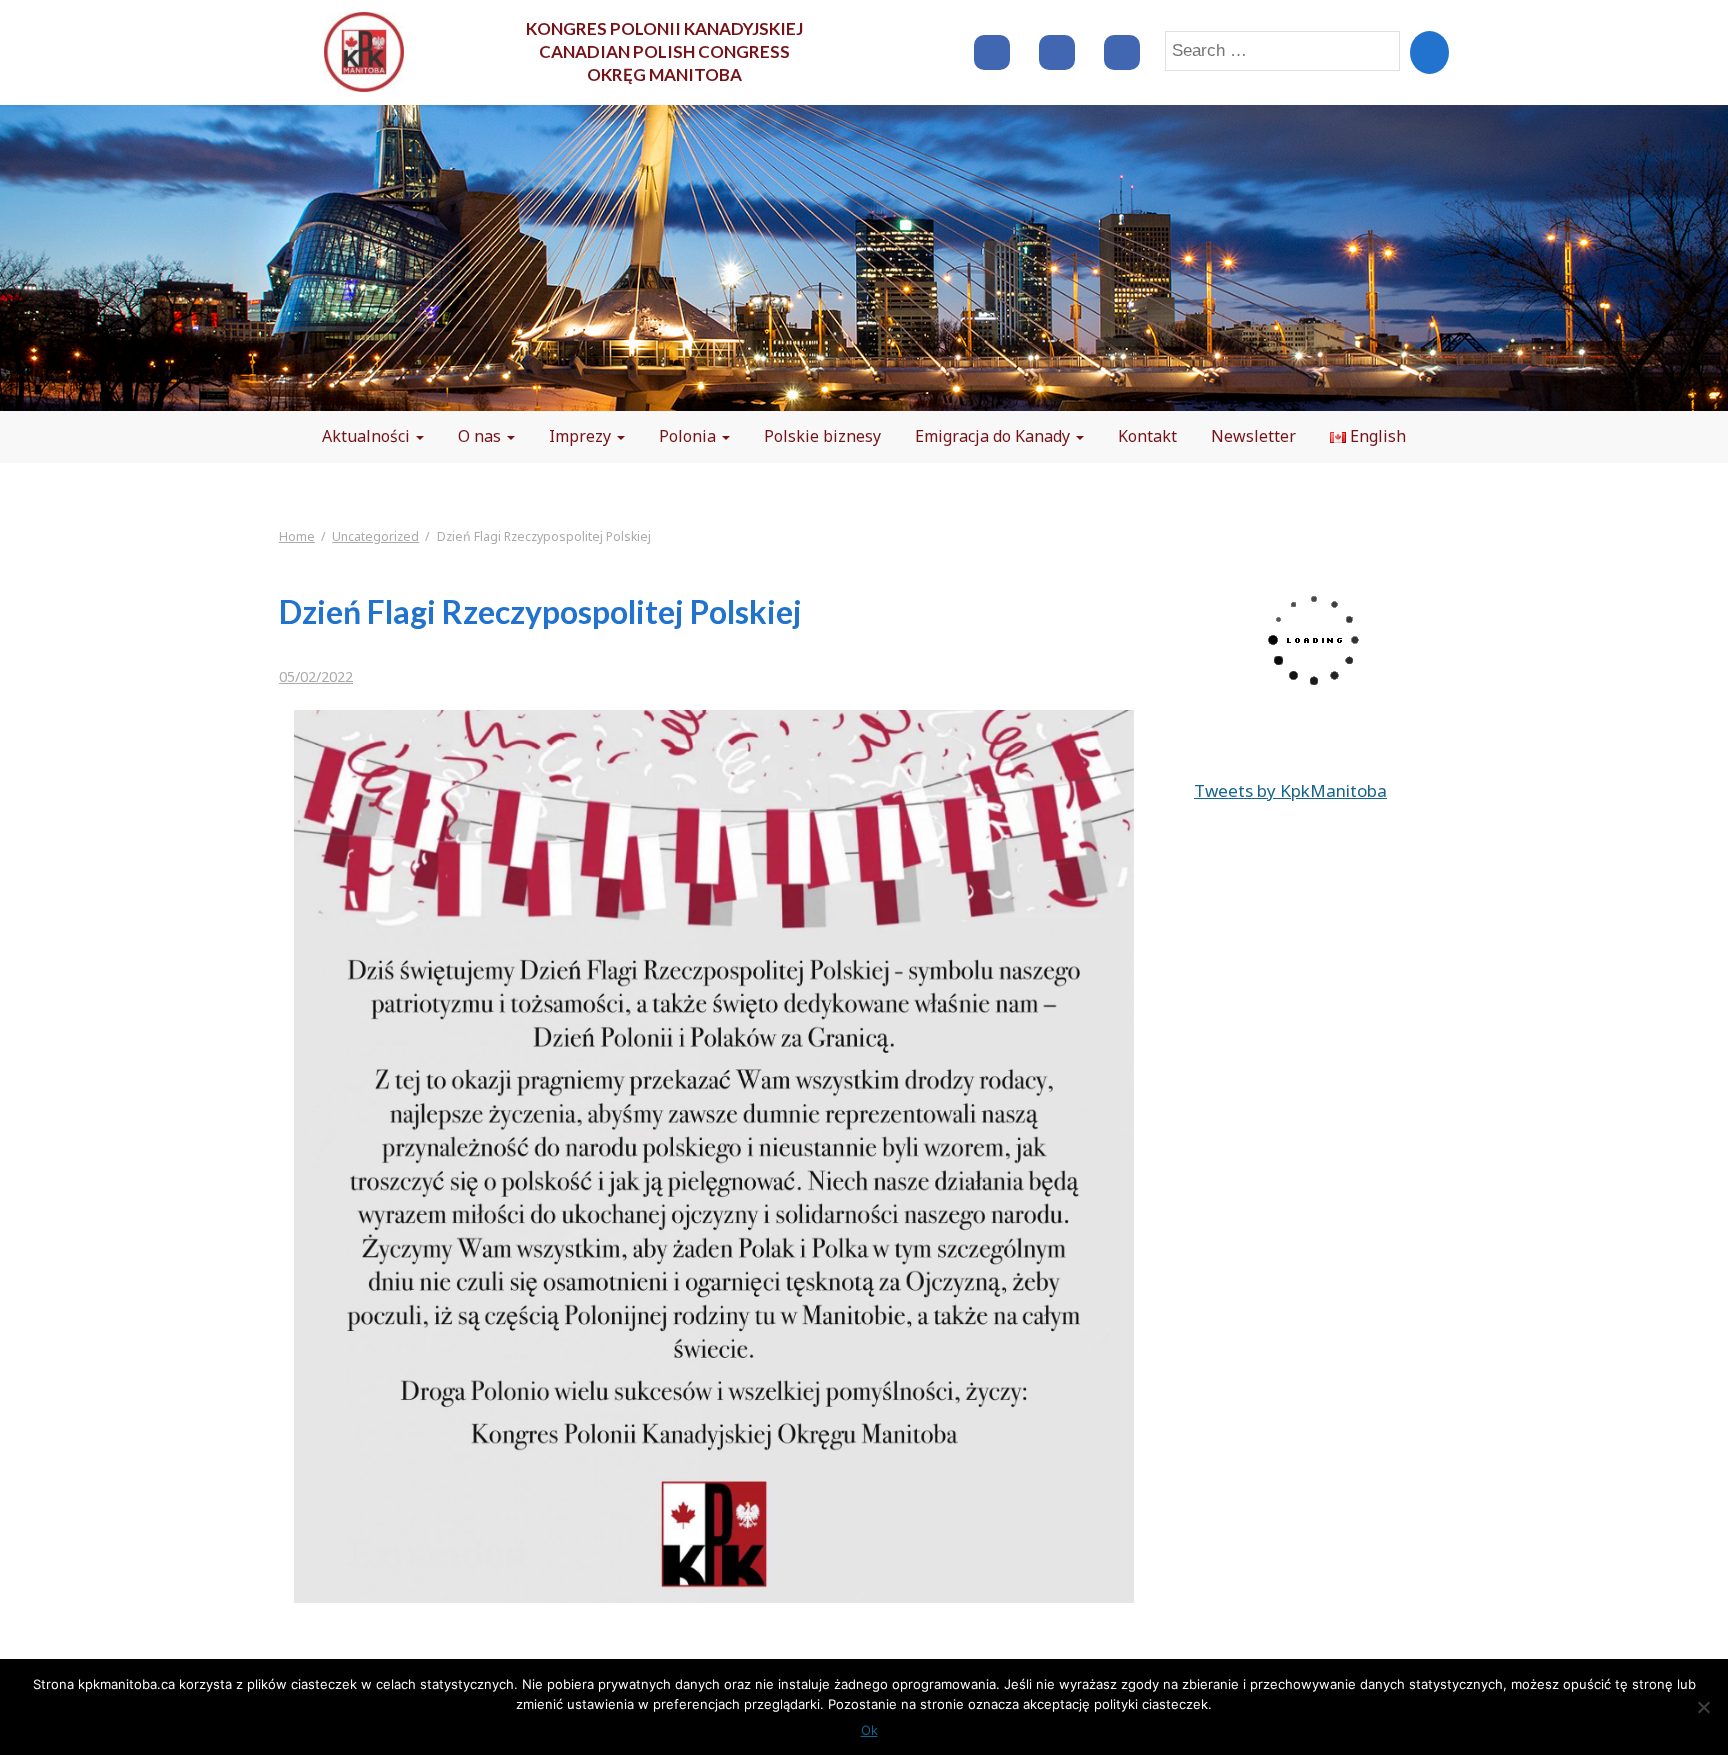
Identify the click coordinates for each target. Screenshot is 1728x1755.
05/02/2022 (316, 676)
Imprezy (582, 436)
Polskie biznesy (822, 436)
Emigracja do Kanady (994, 436)
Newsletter (1253, 436)
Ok (869, 1730)
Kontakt (1147, 436)
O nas (481, 436)
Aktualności (368, 436)
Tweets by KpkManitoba (1290, 790)
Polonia (689, 436)
